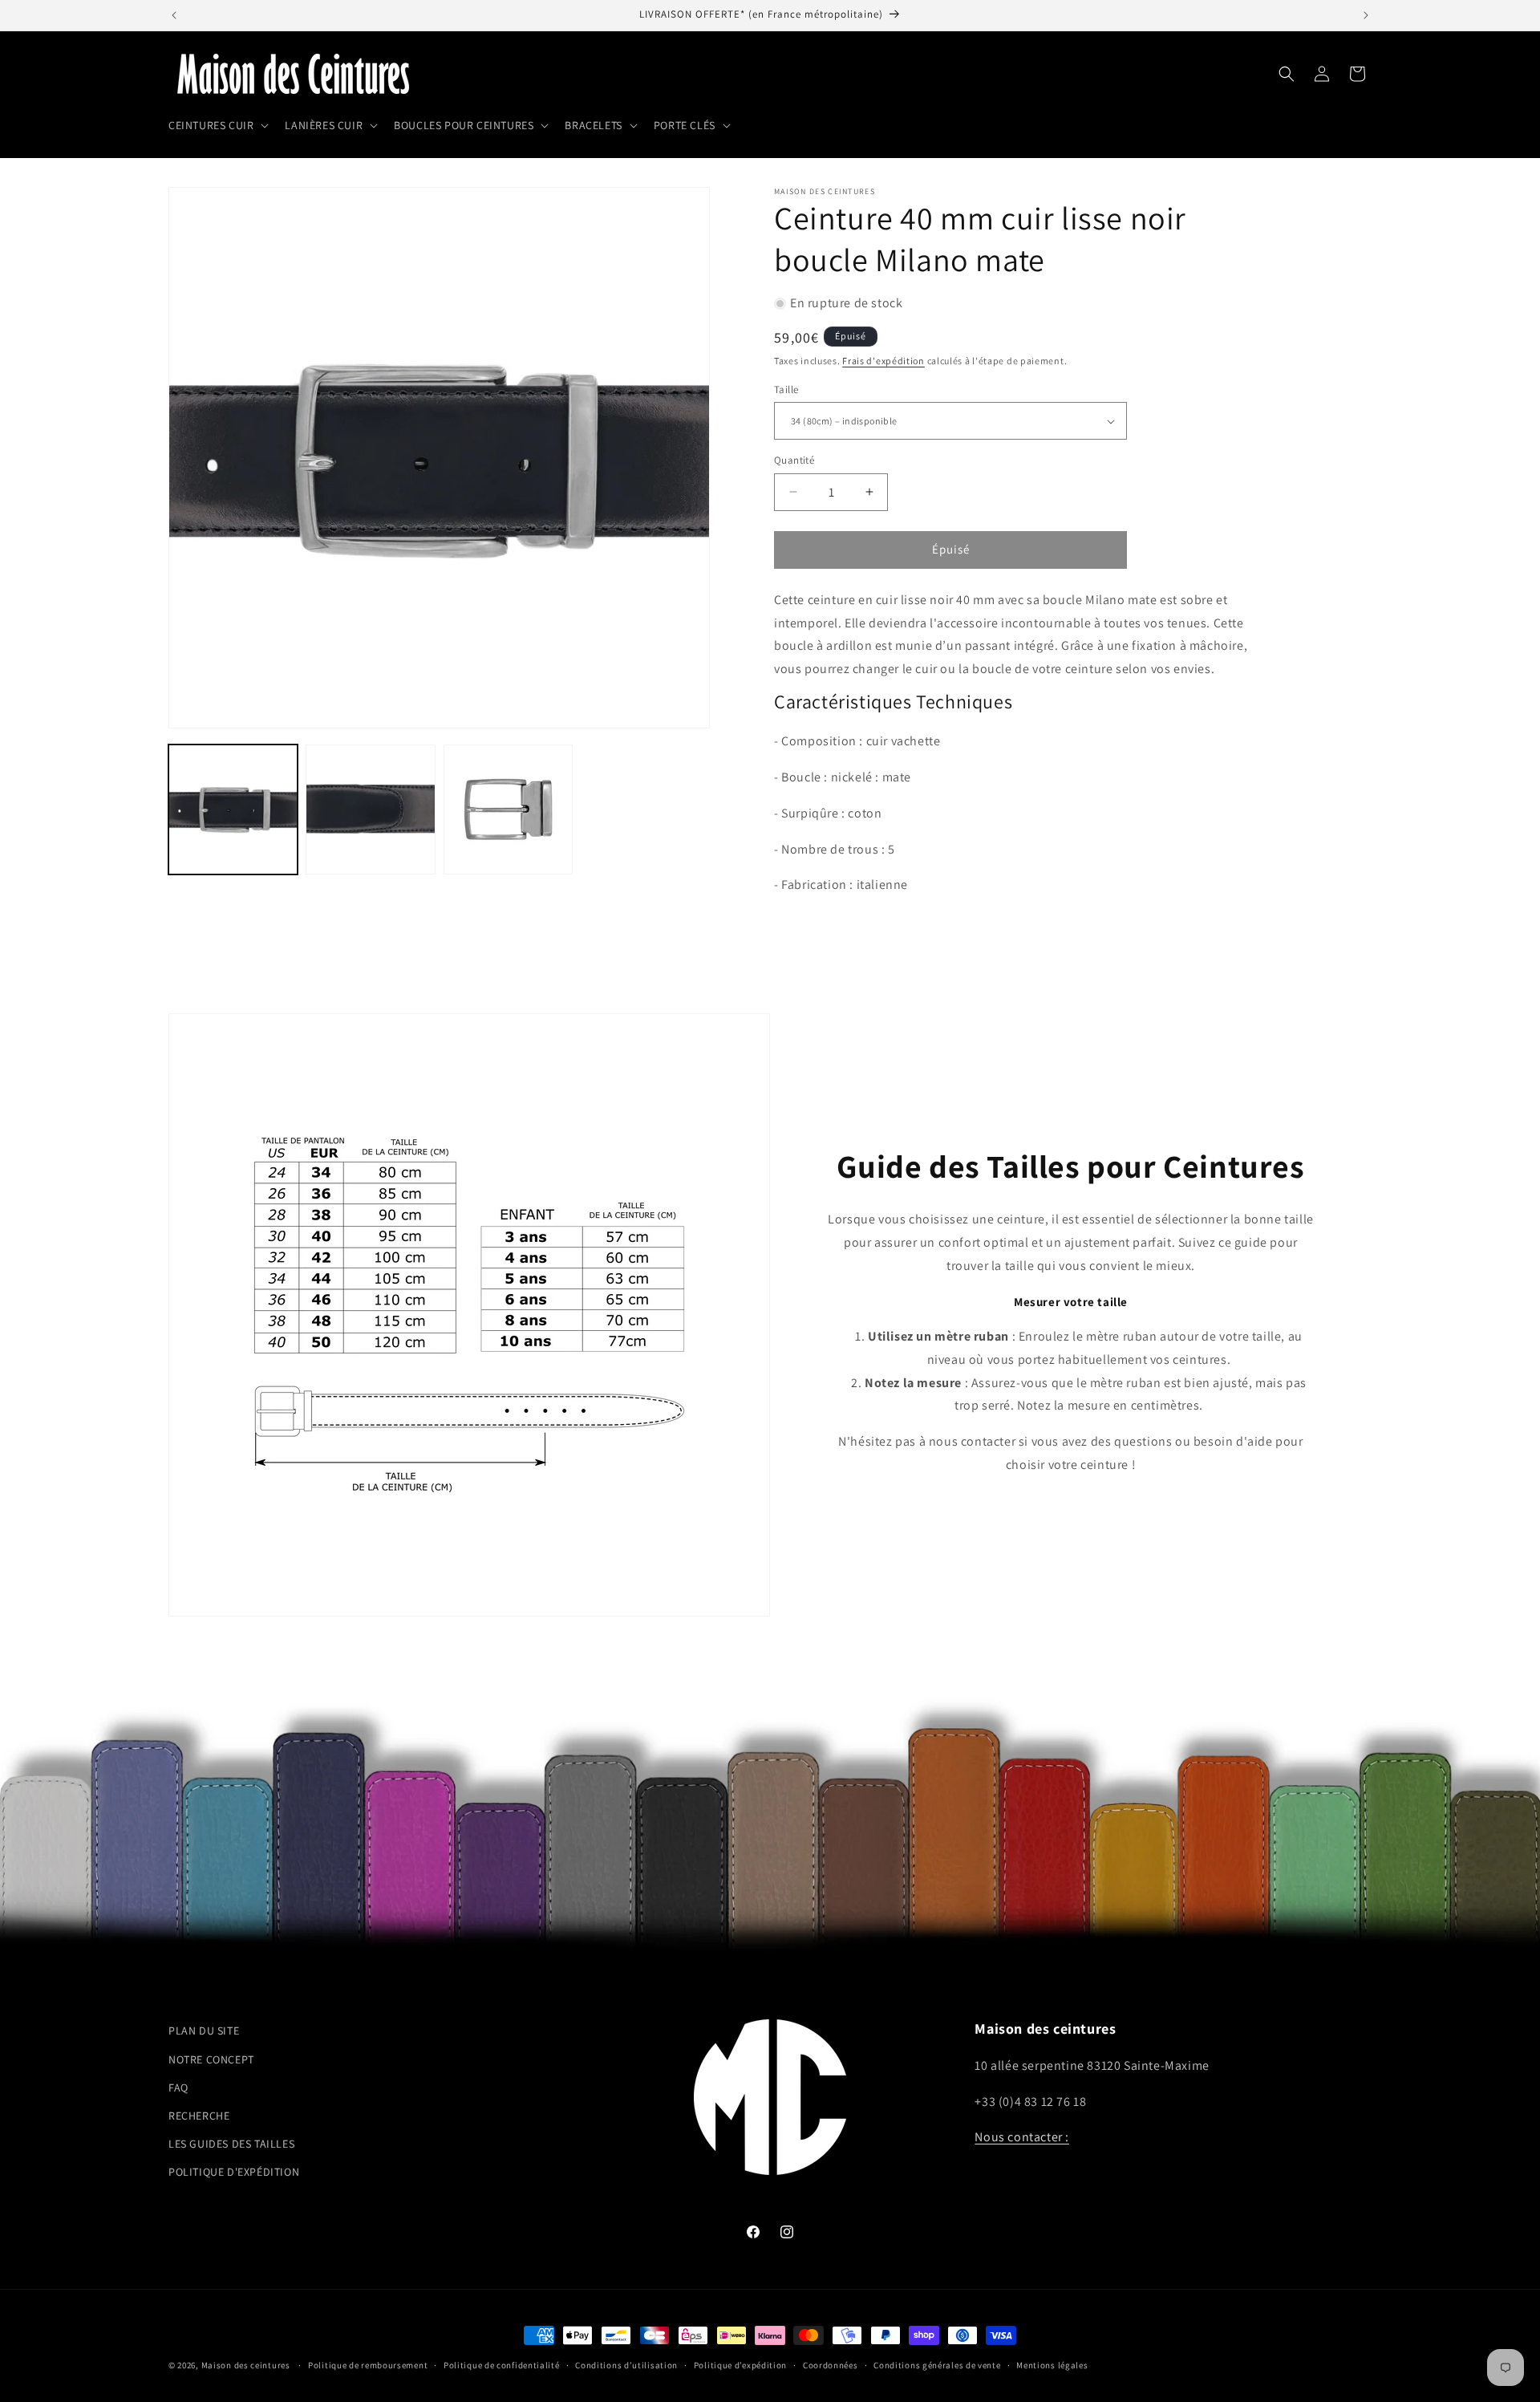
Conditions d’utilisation (626, 2364)
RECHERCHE (199, 2115)
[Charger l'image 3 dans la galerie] (508, 809)
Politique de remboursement (368, 2364)
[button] (217, 125)
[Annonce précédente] (174, 15)
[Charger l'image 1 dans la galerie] (233, 809)
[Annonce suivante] (1366, 15)
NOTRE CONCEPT (211, 2059)
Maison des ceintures (246, 2365)
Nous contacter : (1022, 2137)
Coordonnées (831, 2364)
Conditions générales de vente (937, 2364)
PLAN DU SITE (204, 2031)
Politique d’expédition (740, 2364)
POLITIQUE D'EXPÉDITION (234, 2172)
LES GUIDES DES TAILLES (231, 2143)
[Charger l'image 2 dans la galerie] (370, 809)
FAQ (178, 2087)
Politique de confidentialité (502, 2364)
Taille (786, 390)
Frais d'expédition (883, 361)
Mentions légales (1052, 2364)
